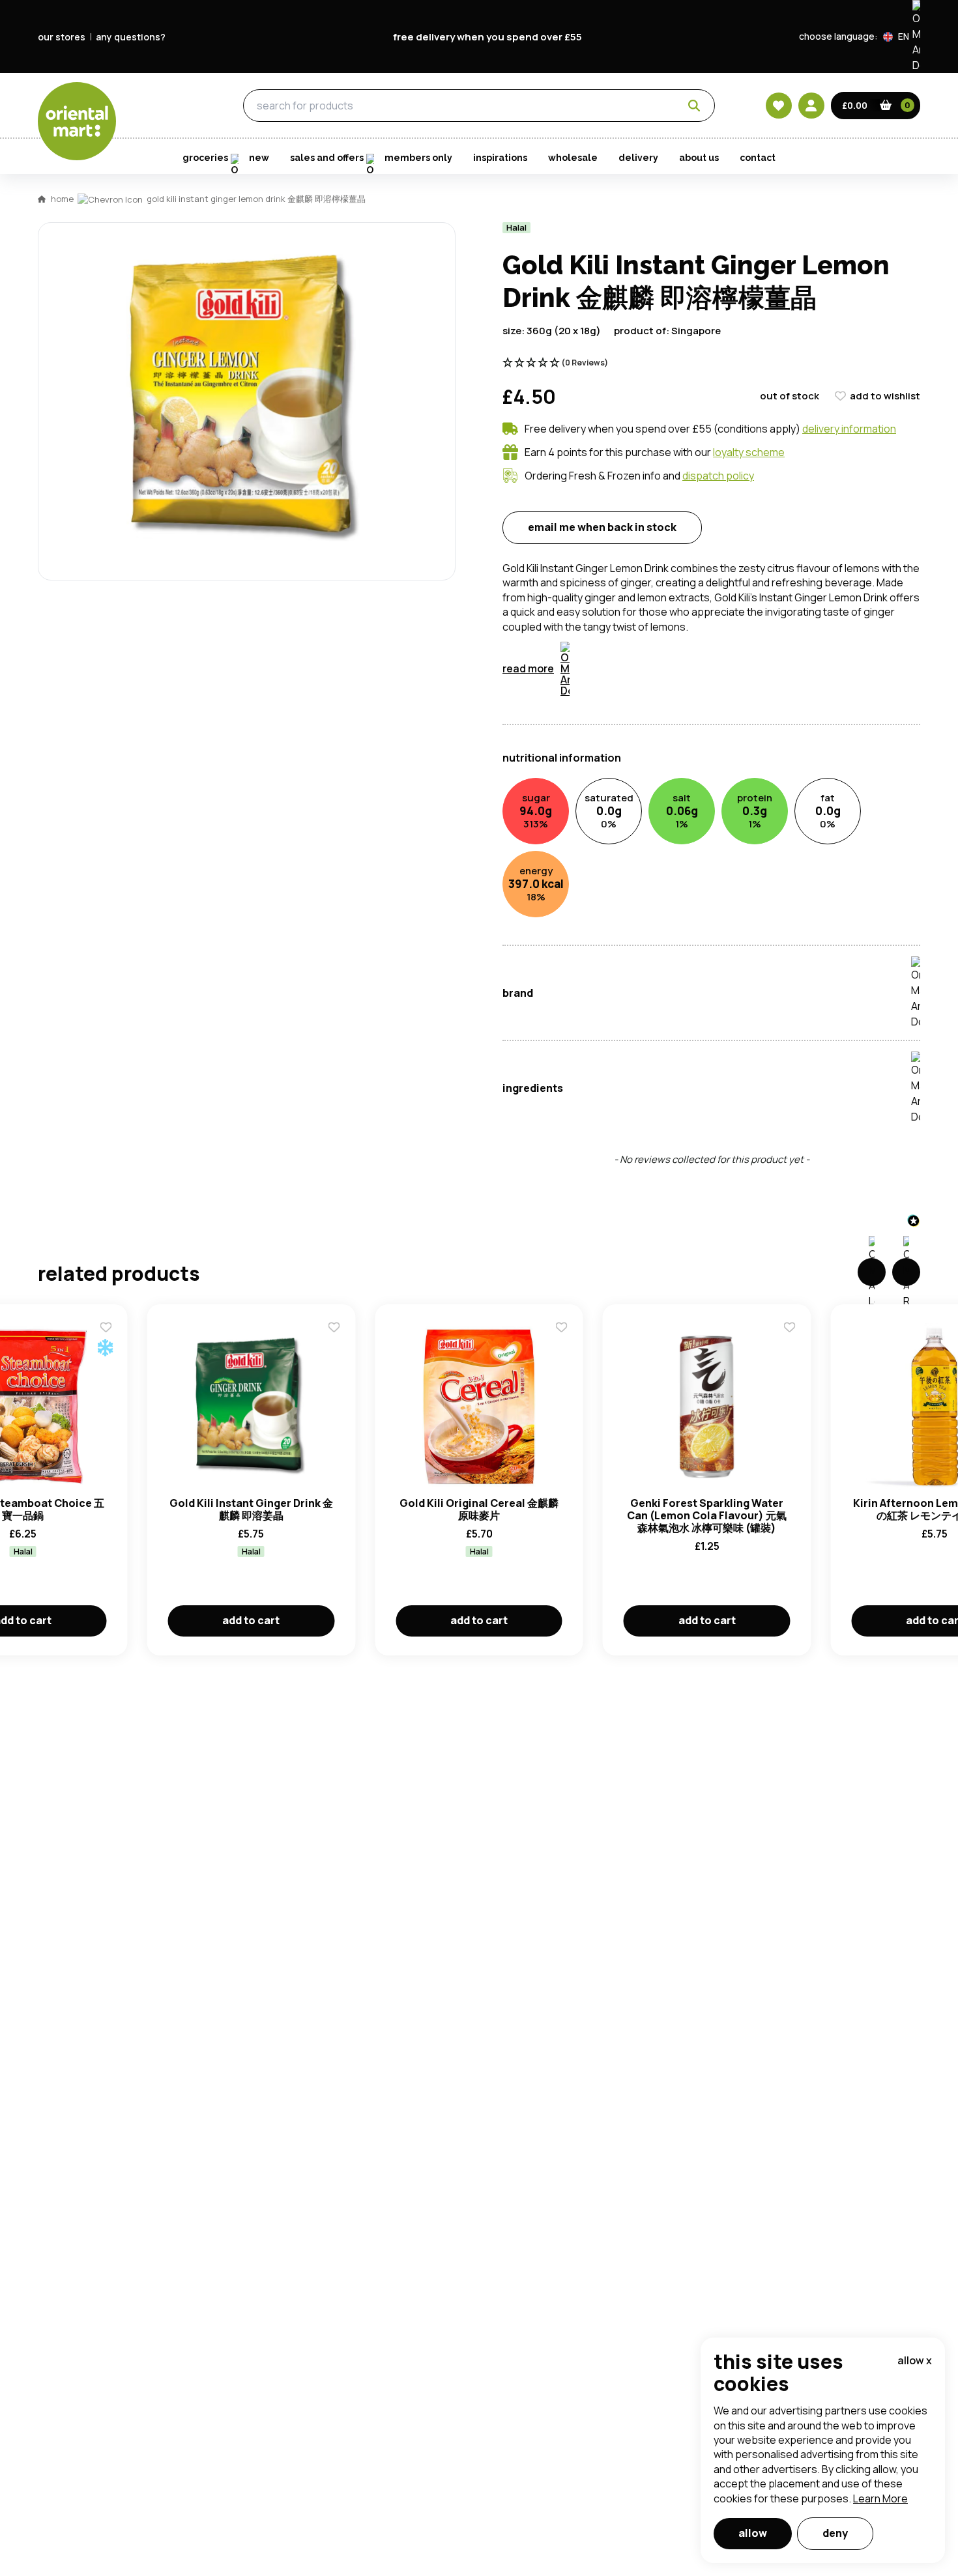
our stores (62, 37)
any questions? (131, 37)
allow (753, 2533)
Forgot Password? (642, 790)
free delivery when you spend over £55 (487, 37)
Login (642, 741)
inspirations (500, 158)
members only (418, 158)
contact (758, 158)
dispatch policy (718, 476)
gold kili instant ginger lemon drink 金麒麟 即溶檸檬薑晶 (256, 199)
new (259, 158)
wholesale (573, 158)
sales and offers (327, 158)
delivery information (849, 429)
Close (774, 547)
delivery (638, 158)
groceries (167, 106)
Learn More (880, 2498)
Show (757, 692)
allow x (915, 2360)
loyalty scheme (749, 452)
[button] (902, 36)
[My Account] (811, 106)
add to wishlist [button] (885, 396)
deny (835, 2533)
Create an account (676, 865)
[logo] (77, 121)
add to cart (251, 1620)
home (62, 199)
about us (699, 158)
